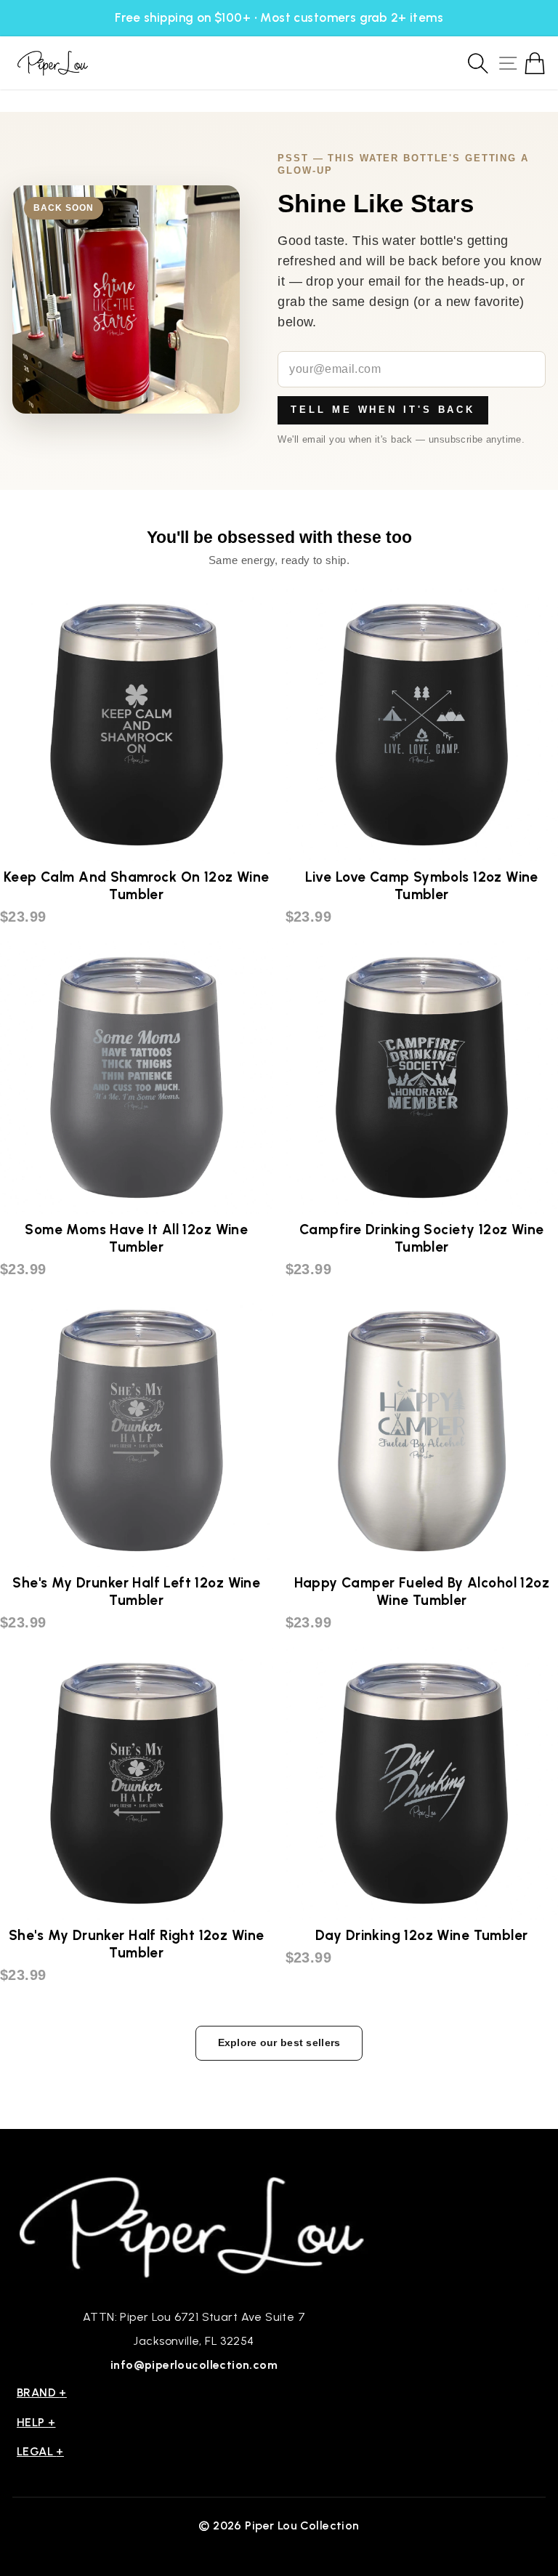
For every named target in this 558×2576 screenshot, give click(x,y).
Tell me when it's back (383, 410)
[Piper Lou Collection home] (194, 2225)
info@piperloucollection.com (194, 2365)
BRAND (42, 2392)
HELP (36, 2422)
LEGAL (40, 2451)
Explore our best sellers (279, 2042)
